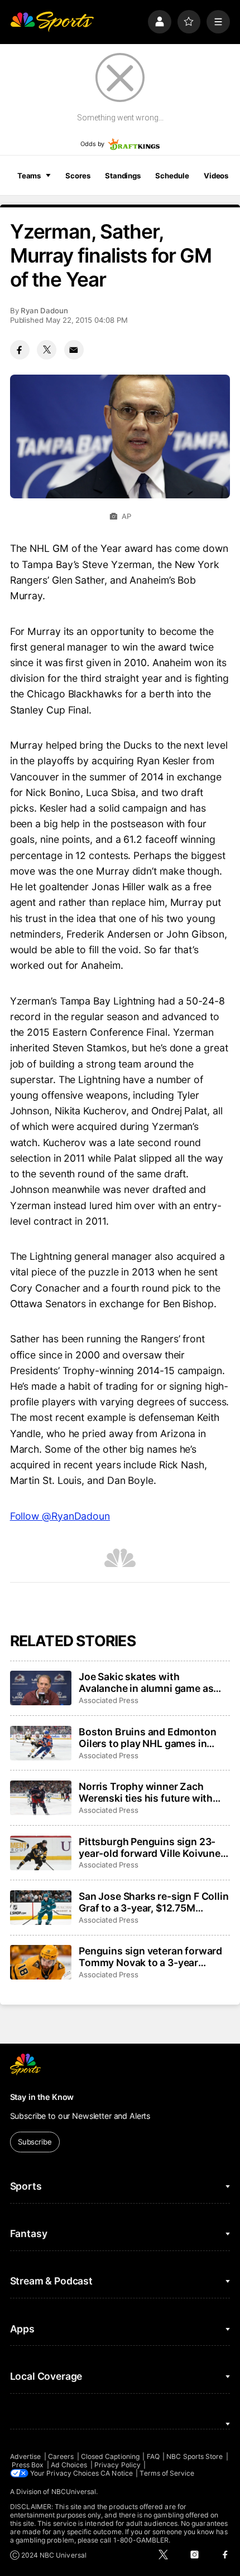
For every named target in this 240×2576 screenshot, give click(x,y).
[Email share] (74, 350)
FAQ (153, 2456)
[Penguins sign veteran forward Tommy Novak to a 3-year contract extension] (41, 1962)
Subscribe (35, 2142)
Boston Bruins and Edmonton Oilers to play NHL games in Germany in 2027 (147, 1738)
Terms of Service (167, 2473)
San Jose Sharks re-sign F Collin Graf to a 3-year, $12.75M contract (153, 1902)
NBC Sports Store (195, 2456)
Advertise (26, 2456)
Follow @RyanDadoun (60, 1516)
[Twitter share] (47, 350)
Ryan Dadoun (44, 311)
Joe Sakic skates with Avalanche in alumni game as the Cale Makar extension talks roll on (150, 1682)
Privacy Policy (117, 2465)
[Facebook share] (20, 350)
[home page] (52, 22)
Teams (29, 176)
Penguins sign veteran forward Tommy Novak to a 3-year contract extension (150, 1957)
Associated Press (109, 1700)
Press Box (28, 2465)
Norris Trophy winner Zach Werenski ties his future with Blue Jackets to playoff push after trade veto (146, 1792)
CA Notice (117, 2473)
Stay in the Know (42, 2097)
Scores (78, 176)
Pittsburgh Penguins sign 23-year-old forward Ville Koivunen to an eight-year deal (153, 1847)
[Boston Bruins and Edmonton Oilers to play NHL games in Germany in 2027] (41, 1743)
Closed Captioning (110, 2456)
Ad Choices (69, 2465)
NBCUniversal (74, 2492)
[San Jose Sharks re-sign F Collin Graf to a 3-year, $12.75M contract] (41, 1908)
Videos (216, 176)
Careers (61, 2456)
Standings (123, 176)
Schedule (172, 176)
